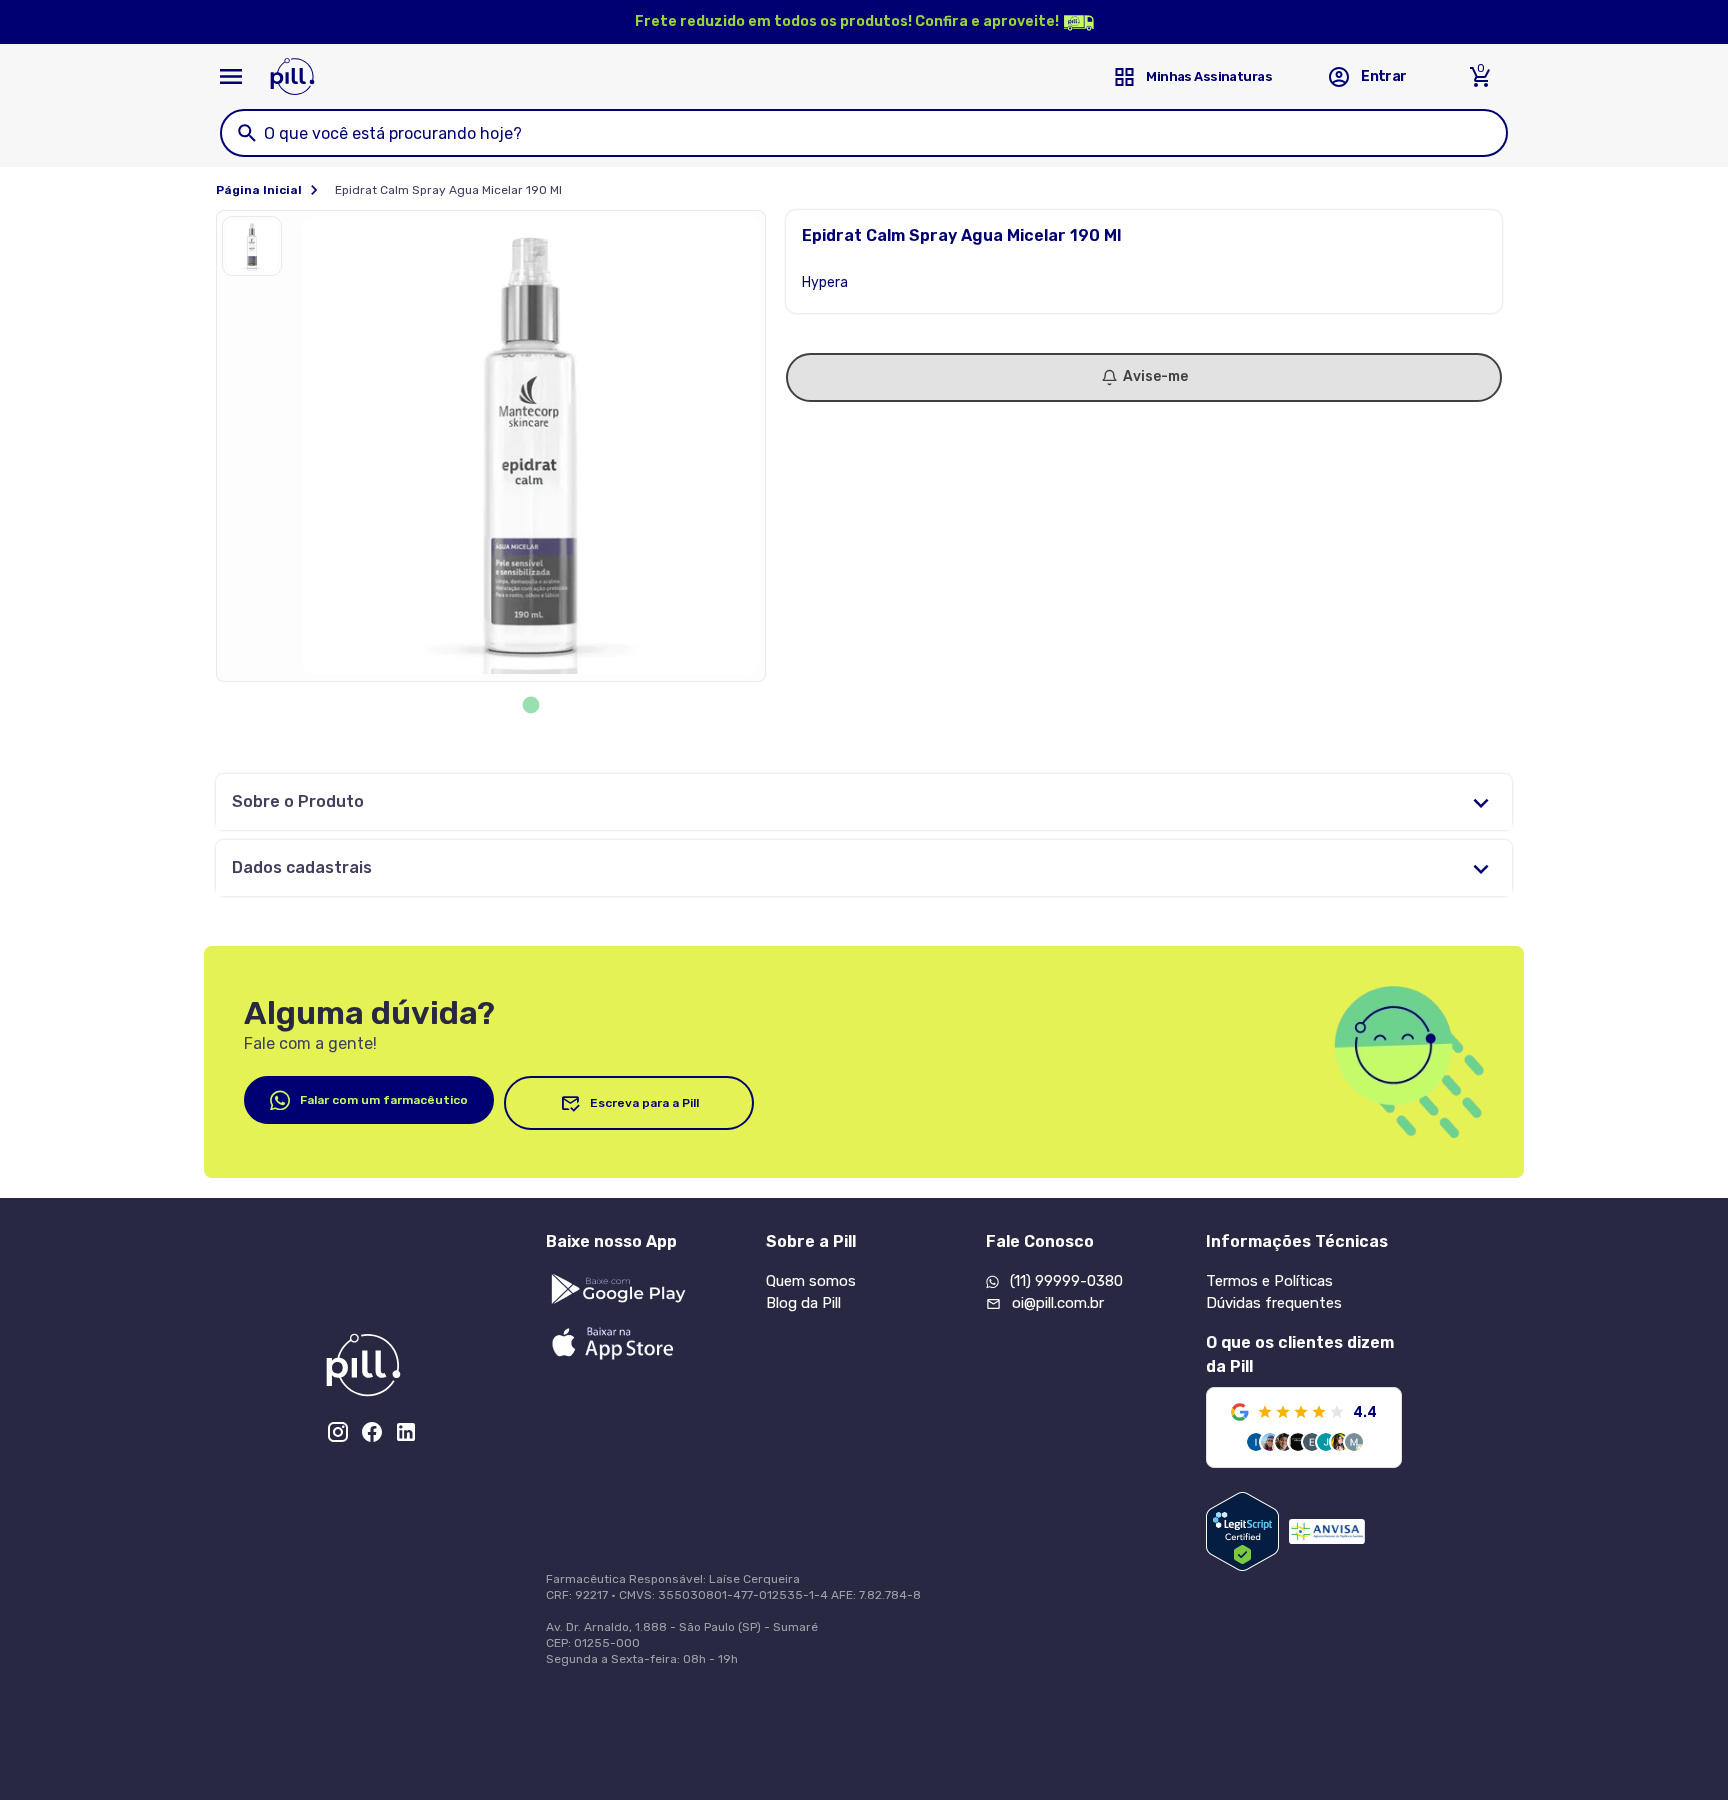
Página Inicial (259, 190)
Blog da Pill (803, 1303)
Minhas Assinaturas (1209, 76)
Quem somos (811, 1281)
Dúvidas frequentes (1274, 1303)
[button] (257, 251)
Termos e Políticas (1269, 1281)
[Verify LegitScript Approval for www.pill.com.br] (1242, 1531)
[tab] (531, 705)
